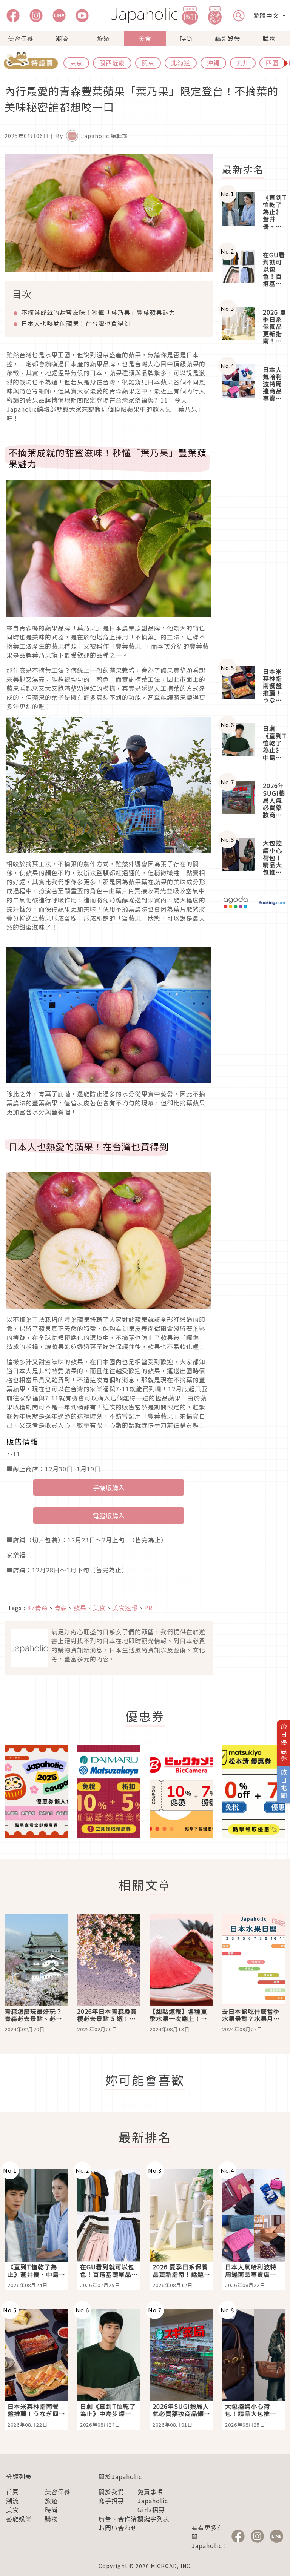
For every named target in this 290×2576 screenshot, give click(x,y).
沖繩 (213, 63)
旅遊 (103, 38)
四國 (272, 63)
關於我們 (111, 2491)
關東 (148, 63)
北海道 (181, 63)
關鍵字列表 (153, 2519)
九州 (243, 63)
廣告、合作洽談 (121, 2519)
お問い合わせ (118, 2528)
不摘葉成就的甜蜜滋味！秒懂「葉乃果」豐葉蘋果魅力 (98, 312)
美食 (145, 38)
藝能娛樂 (228, 38)
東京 (76, 63)
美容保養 (21, 38)
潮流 (62, 38)
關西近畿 (112, 63)
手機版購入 (109, 1488)
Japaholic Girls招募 (153, 2505)
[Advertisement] (254, 535)
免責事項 (150, 2491)
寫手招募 (111, 2501)
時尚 (186, 38)
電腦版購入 (109, 1515)
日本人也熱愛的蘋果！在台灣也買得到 (76, 323)
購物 (269, 38)
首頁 (12, 2491)
